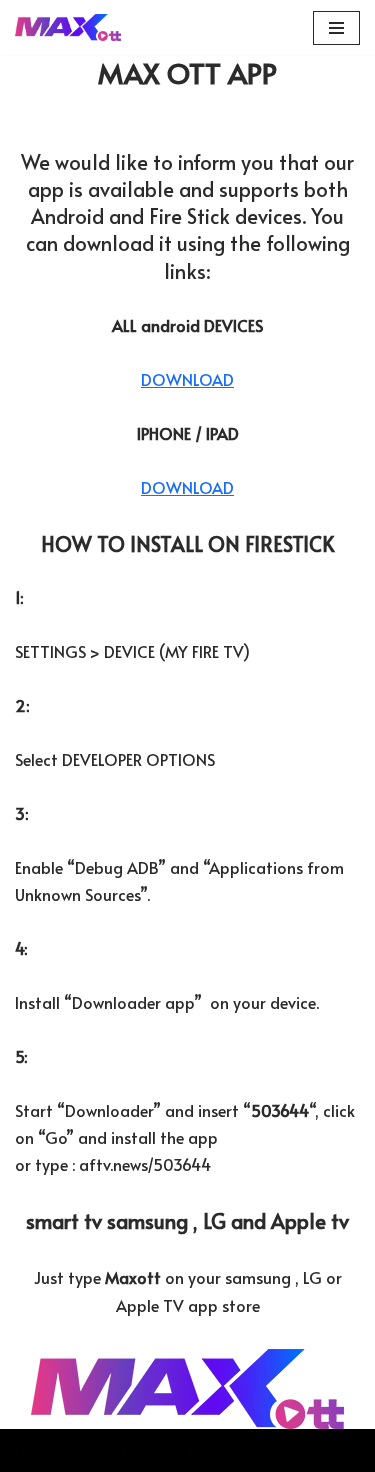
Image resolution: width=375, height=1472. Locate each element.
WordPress (190, 1450)
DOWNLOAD (187, 379)
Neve (32, 1450)
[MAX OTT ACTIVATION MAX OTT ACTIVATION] (68, 27)
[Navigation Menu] (336, 28)
